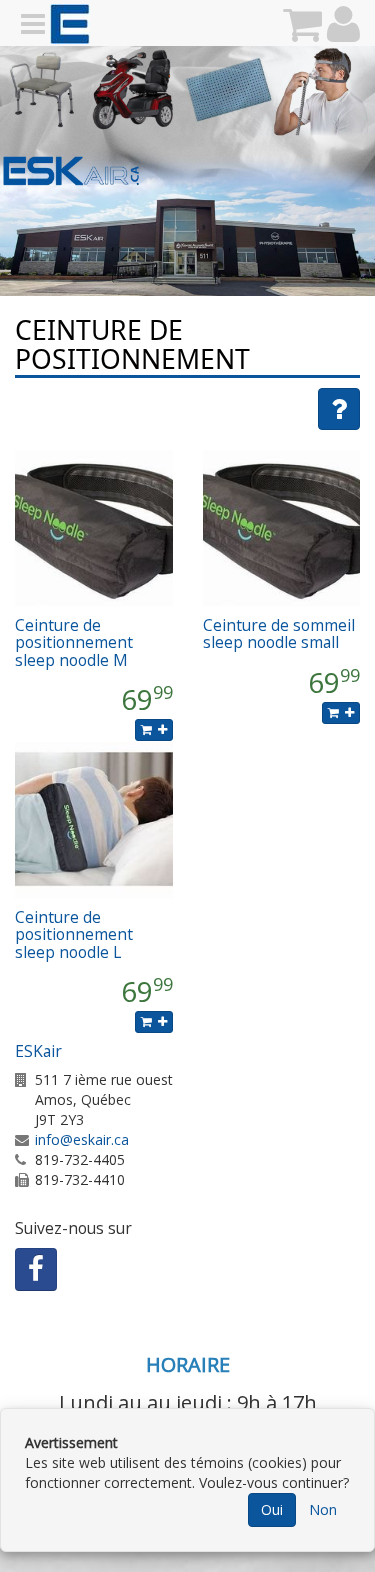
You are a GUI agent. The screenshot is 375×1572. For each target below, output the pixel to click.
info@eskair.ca (82, 1139)
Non (323, 1509)
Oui (272, 1509)
